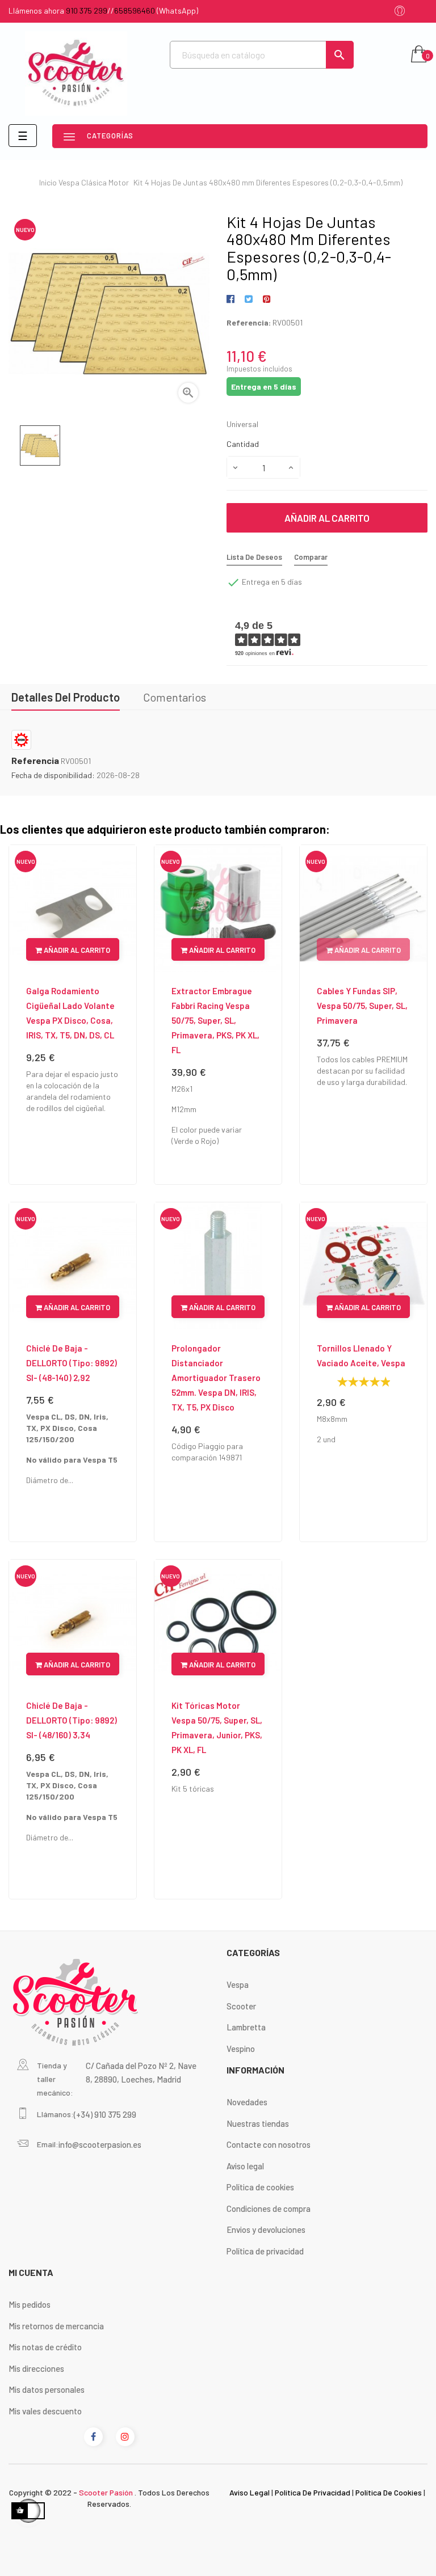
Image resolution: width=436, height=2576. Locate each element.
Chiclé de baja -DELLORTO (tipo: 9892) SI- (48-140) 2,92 (72, 1363)
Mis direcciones (36, 2368)
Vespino (241, 2049)
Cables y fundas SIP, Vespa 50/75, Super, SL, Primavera (362, 1006)
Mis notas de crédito (45, 2347)
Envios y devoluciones (266, 2229)
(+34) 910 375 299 (105, 2114)
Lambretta (246, 2027)
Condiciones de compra (269, 2208)
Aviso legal (245, 2166)
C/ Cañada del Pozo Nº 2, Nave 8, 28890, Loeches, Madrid (141, 2072)
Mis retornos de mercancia (56, 2326)
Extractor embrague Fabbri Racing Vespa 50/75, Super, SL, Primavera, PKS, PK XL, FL (215, 1020)
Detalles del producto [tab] (66, 697)
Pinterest (267, 299)
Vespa (238, 1984)
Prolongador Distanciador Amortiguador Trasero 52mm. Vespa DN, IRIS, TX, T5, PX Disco (216, 1378)
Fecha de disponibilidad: (53, 775)
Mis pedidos (30, 2304)
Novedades (247, 2102)
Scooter (241, 2006)
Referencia (35, 761)
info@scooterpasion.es (100, 2144)
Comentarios (175, 697)
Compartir (232, 299)
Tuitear (248, 299)
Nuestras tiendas (258, 2123)
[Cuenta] (400, 12)
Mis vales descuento (45, 2411)
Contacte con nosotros (269, 2144)
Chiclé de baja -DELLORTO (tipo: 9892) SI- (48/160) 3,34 (72, 1720)
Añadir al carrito (327, 518)
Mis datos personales (47, 2389)
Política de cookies (260, 2187)
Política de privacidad (265, 2251)
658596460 (135, 10)
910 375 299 (87, 10)
